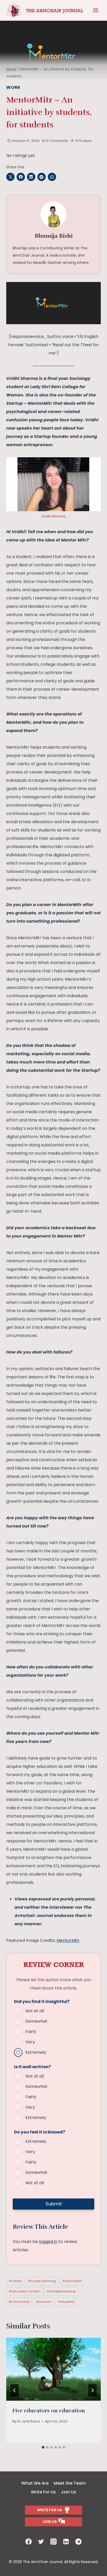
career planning (42, 2281)
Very (30, 2042)
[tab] (43, 2447)
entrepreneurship (61, 2291)
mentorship (19, 2302)
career (15, 2281)
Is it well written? (32, 2067)
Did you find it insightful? (42, 2002)
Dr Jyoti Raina (28, 2421)
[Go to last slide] (15, 2390)
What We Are (35, 2483)
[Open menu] (96, 10)
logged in (48, 2242)
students (66, 2302)
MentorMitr (68, 1940)
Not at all (35, 2011)
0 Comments (57, 141)
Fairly (31, 2032)
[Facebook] (29, 2542)
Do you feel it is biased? (40, 2132)
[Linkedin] (66, 2542)
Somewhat (36, 2021)
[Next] (92, 2390)
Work (13, 87)
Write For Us (43, 2492)
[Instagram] (53, 2542)
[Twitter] (41, 2542)
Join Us (68, 2492)
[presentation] (53, 2369)
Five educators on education (49, 2411)
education (72, 2281)
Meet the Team (70, 2483)
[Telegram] (78, 2542)
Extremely (36, 2052)
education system (25, 2291)
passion (44, 2302)
